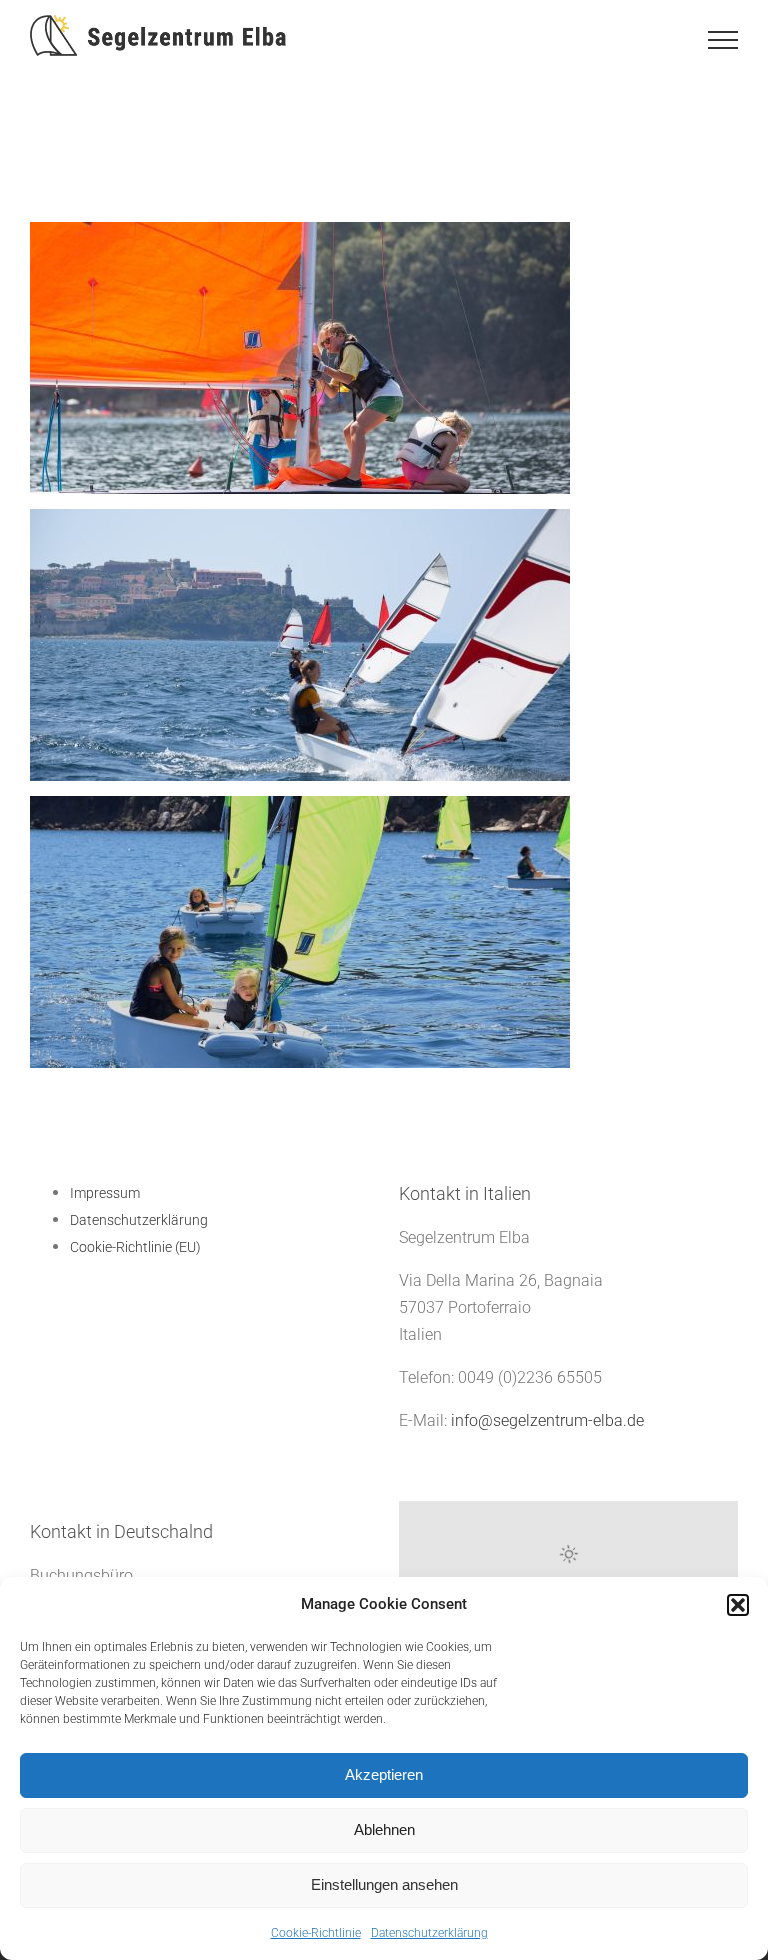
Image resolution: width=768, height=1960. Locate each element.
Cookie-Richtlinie (316, 1933)
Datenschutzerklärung (429, 1933)
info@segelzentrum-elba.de (547, 1420)
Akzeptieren (384, 1774)
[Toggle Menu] (723, 40)
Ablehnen (384, 1829)
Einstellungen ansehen (384, 1884)
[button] (738, 1605)
